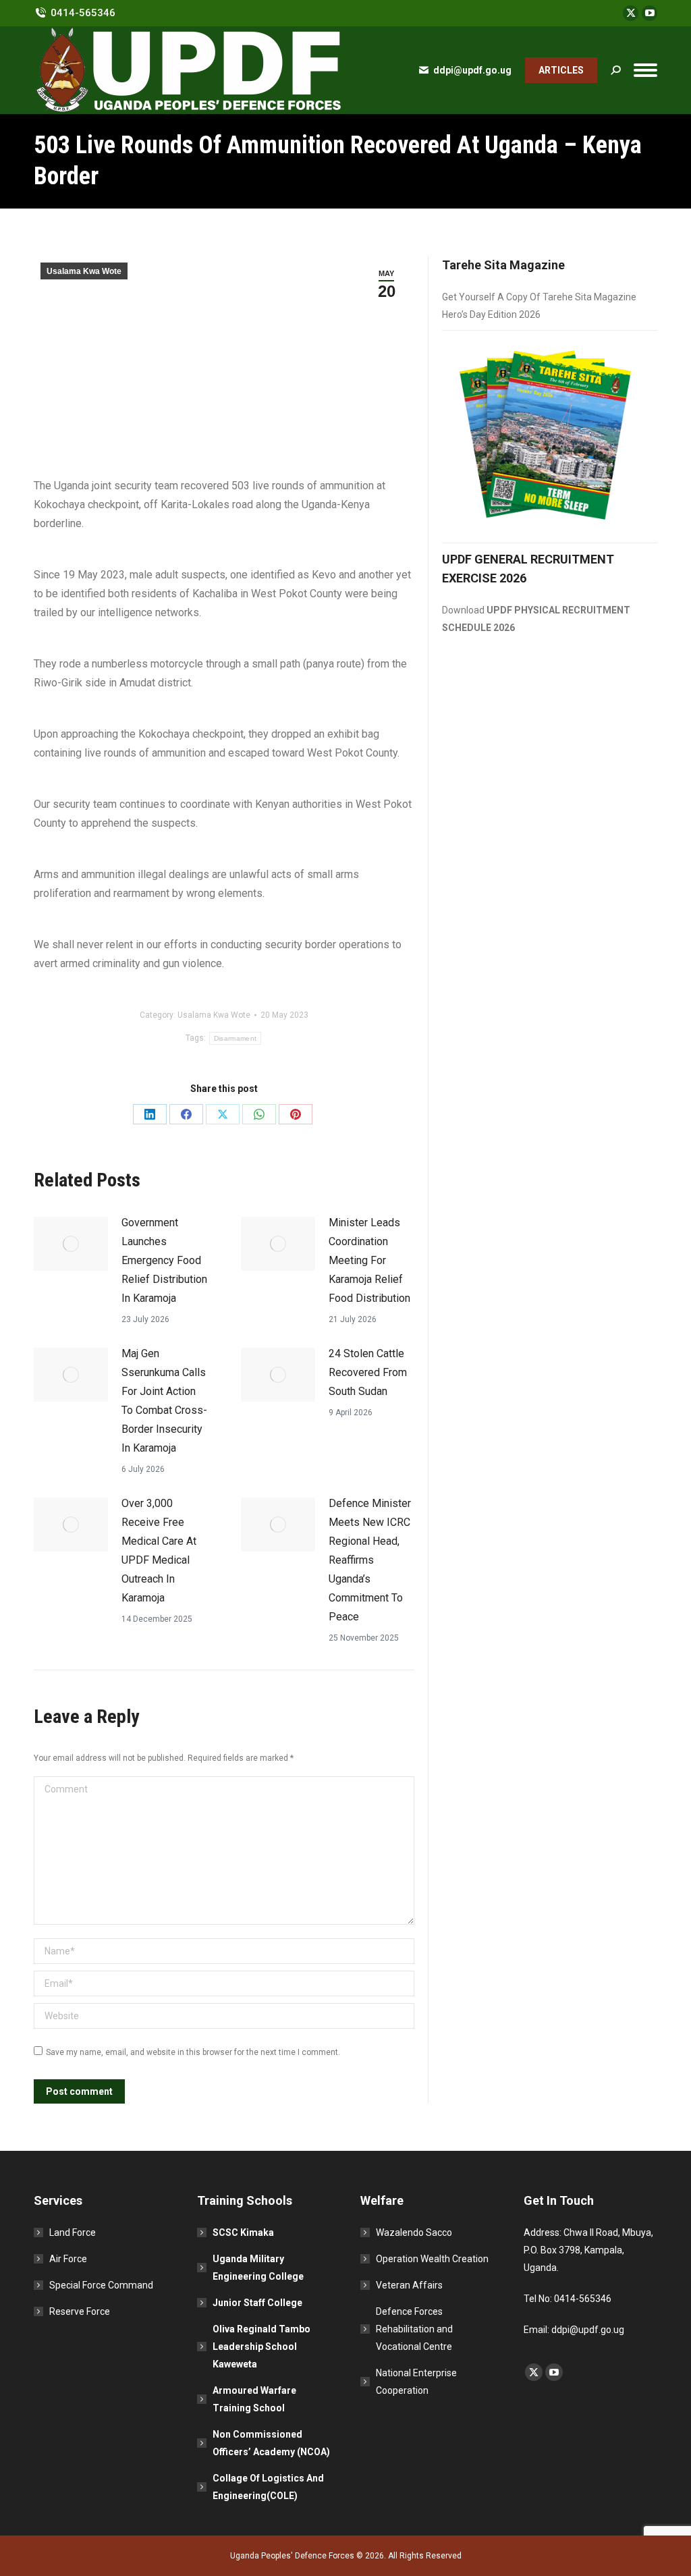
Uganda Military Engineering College (258, 2268)
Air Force (68, 2259)
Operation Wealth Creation (432, 2259)
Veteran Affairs (409, 2285)
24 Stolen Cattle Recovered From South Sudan (368, 1372)
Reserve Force (80, 2311)
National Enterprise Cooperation (416, 2382)
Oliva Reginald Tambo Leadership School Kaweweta (261, 2347)
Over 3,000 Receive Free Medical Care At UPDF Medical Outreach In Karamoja (159, 1551)
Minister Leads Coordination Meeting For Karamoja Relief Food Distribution (369, 1260)
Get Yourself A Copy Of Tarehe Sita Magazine (539, 297)
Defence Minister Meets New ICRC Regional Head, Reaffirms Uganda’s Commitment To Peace (370, 1560)
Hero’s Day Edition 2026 (491, 314)
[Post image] (71, 1244)
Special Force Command (101, 2285)
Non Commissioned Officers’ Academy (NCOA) (271, 2443)
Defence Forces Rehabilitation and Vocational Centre (414, 2329)
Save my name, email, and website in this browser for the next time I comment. (193, 2052)
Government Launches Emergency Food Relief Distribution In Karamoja (164, 1260)
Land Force (73, 2232)
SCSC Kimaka (243, 2232)
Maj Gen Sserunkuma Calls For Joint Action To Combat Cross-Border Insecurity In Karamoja (164, 1401)
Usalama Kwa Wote (84, 271)
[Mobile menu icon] (645, 70)
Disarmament (235, 1038)
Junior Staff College (257, 2303)
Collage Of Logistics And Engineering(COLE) (268, 2487)
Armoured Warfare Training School (254, 2399)
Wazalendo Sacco (414, 2232)
